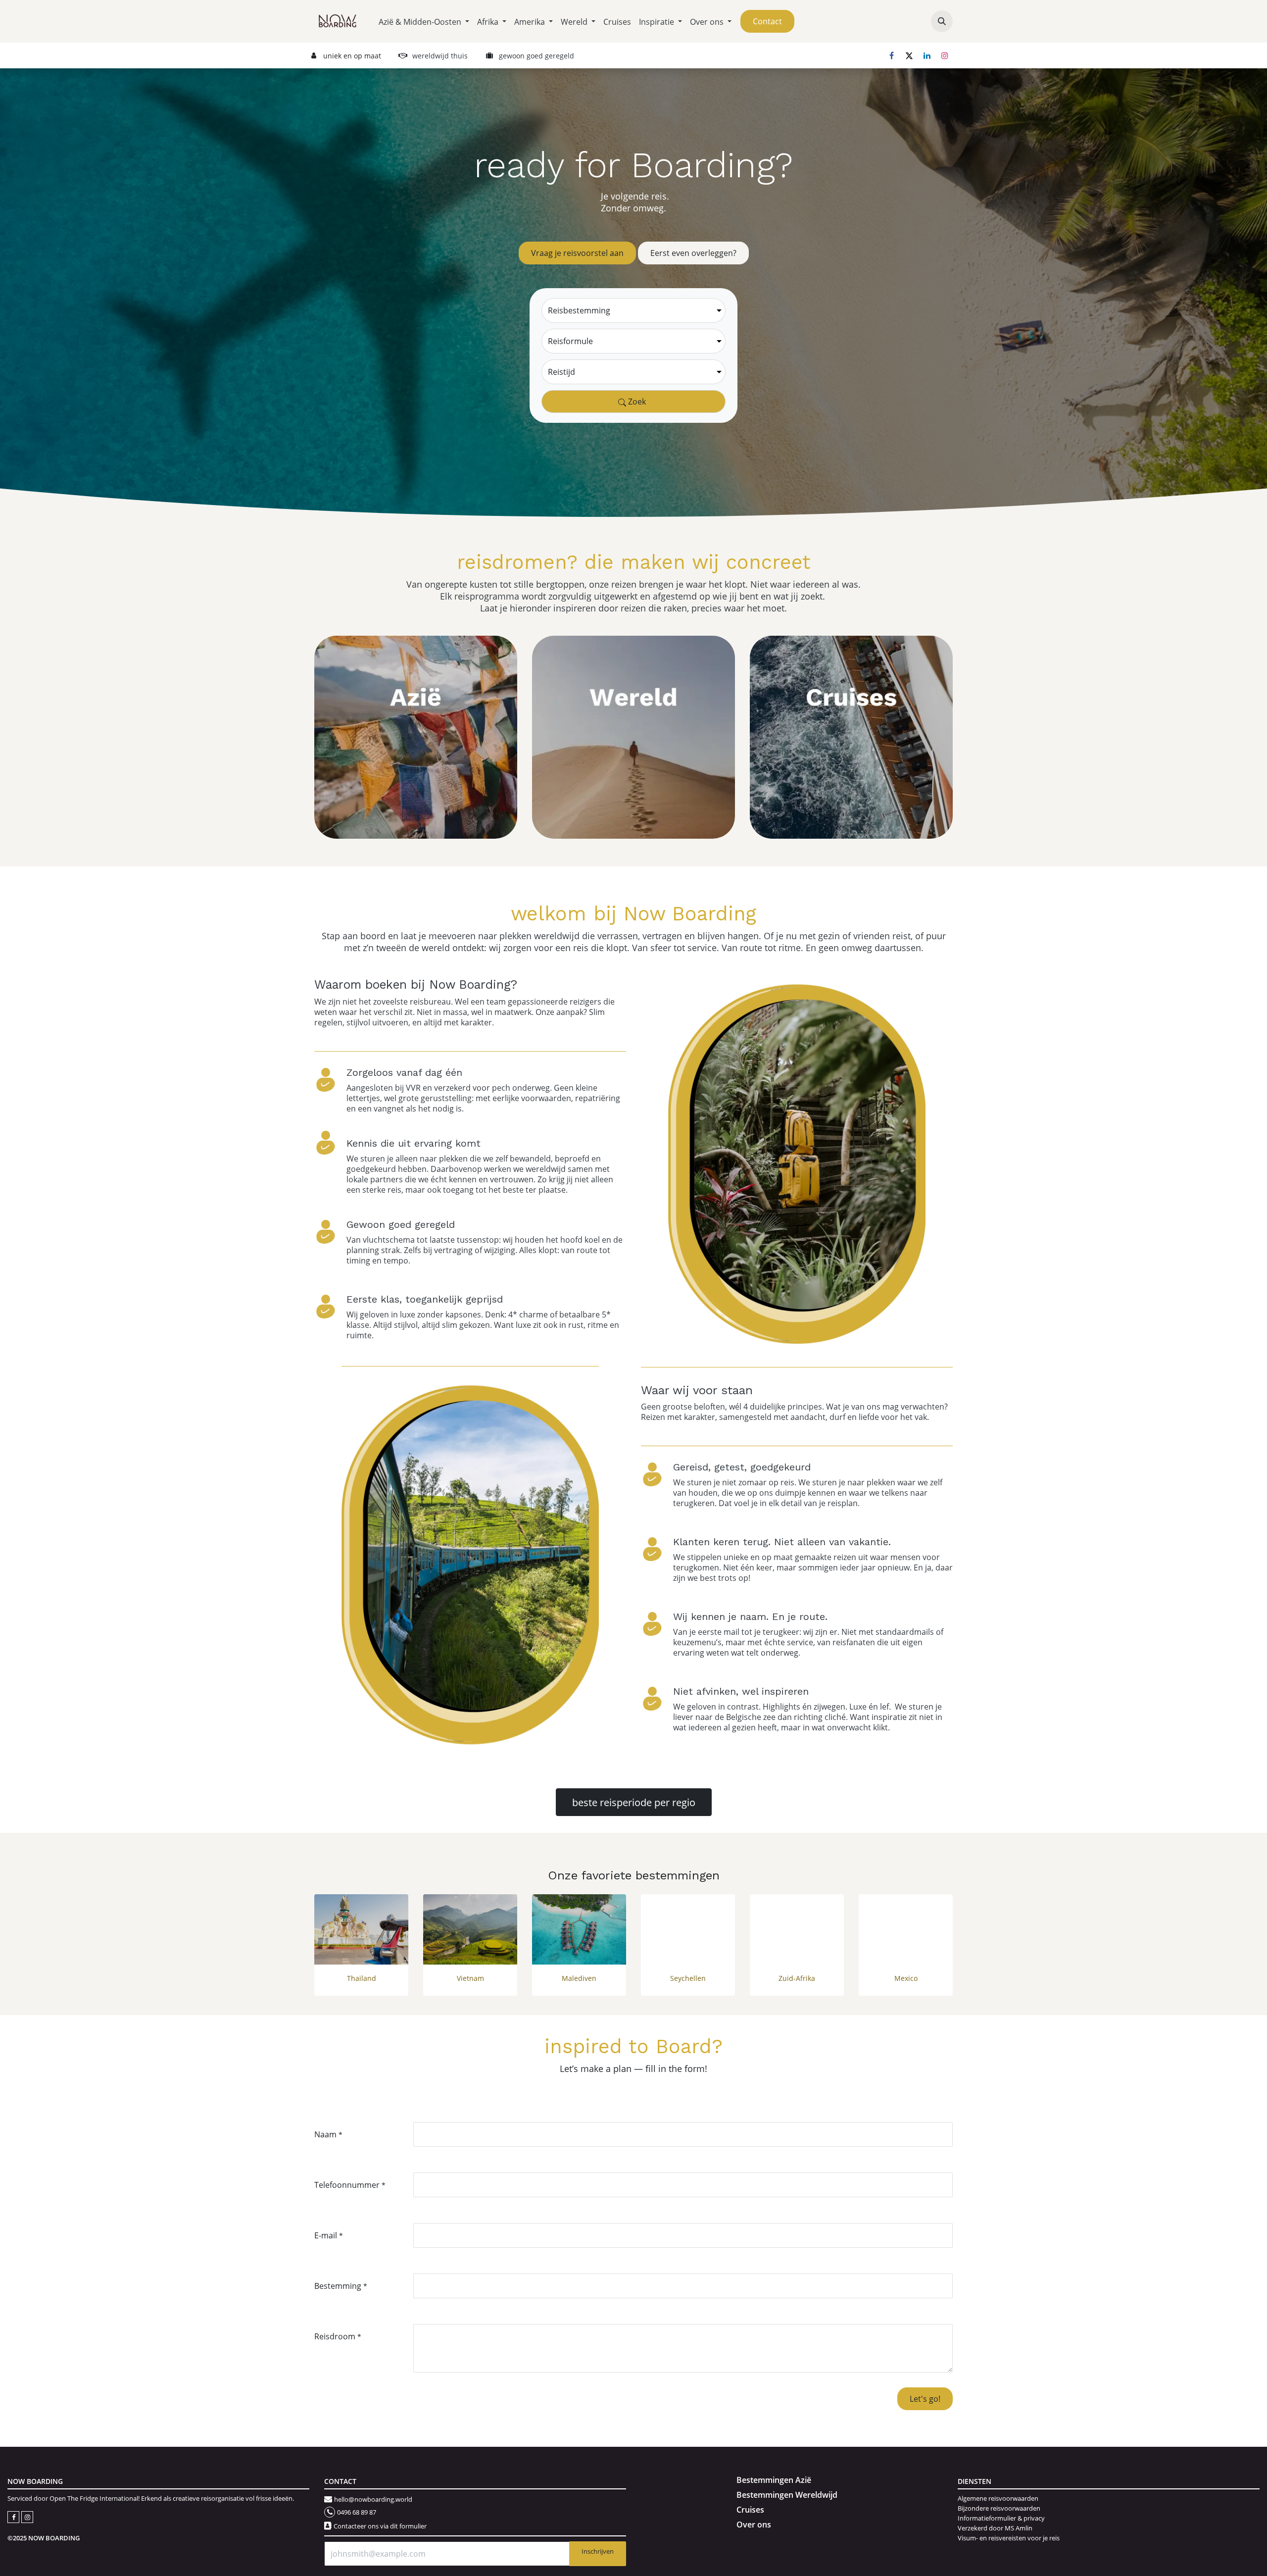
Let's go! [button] (925, 2399)
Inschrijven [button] (598, 2551)
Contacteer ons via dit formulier (380, 2526)
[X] (909, 55)
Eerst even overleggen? (693, 253)
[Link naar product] (361, 1930)
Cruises (750, 2510)
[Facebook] (891, 55)
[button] (942, 21)
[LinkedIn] (927, 55)
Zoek (636, 401)
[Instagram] (945, 55)
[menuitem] (424, 22)
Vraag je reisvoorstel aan (577, 253)
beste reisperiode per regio (634, 1802)
